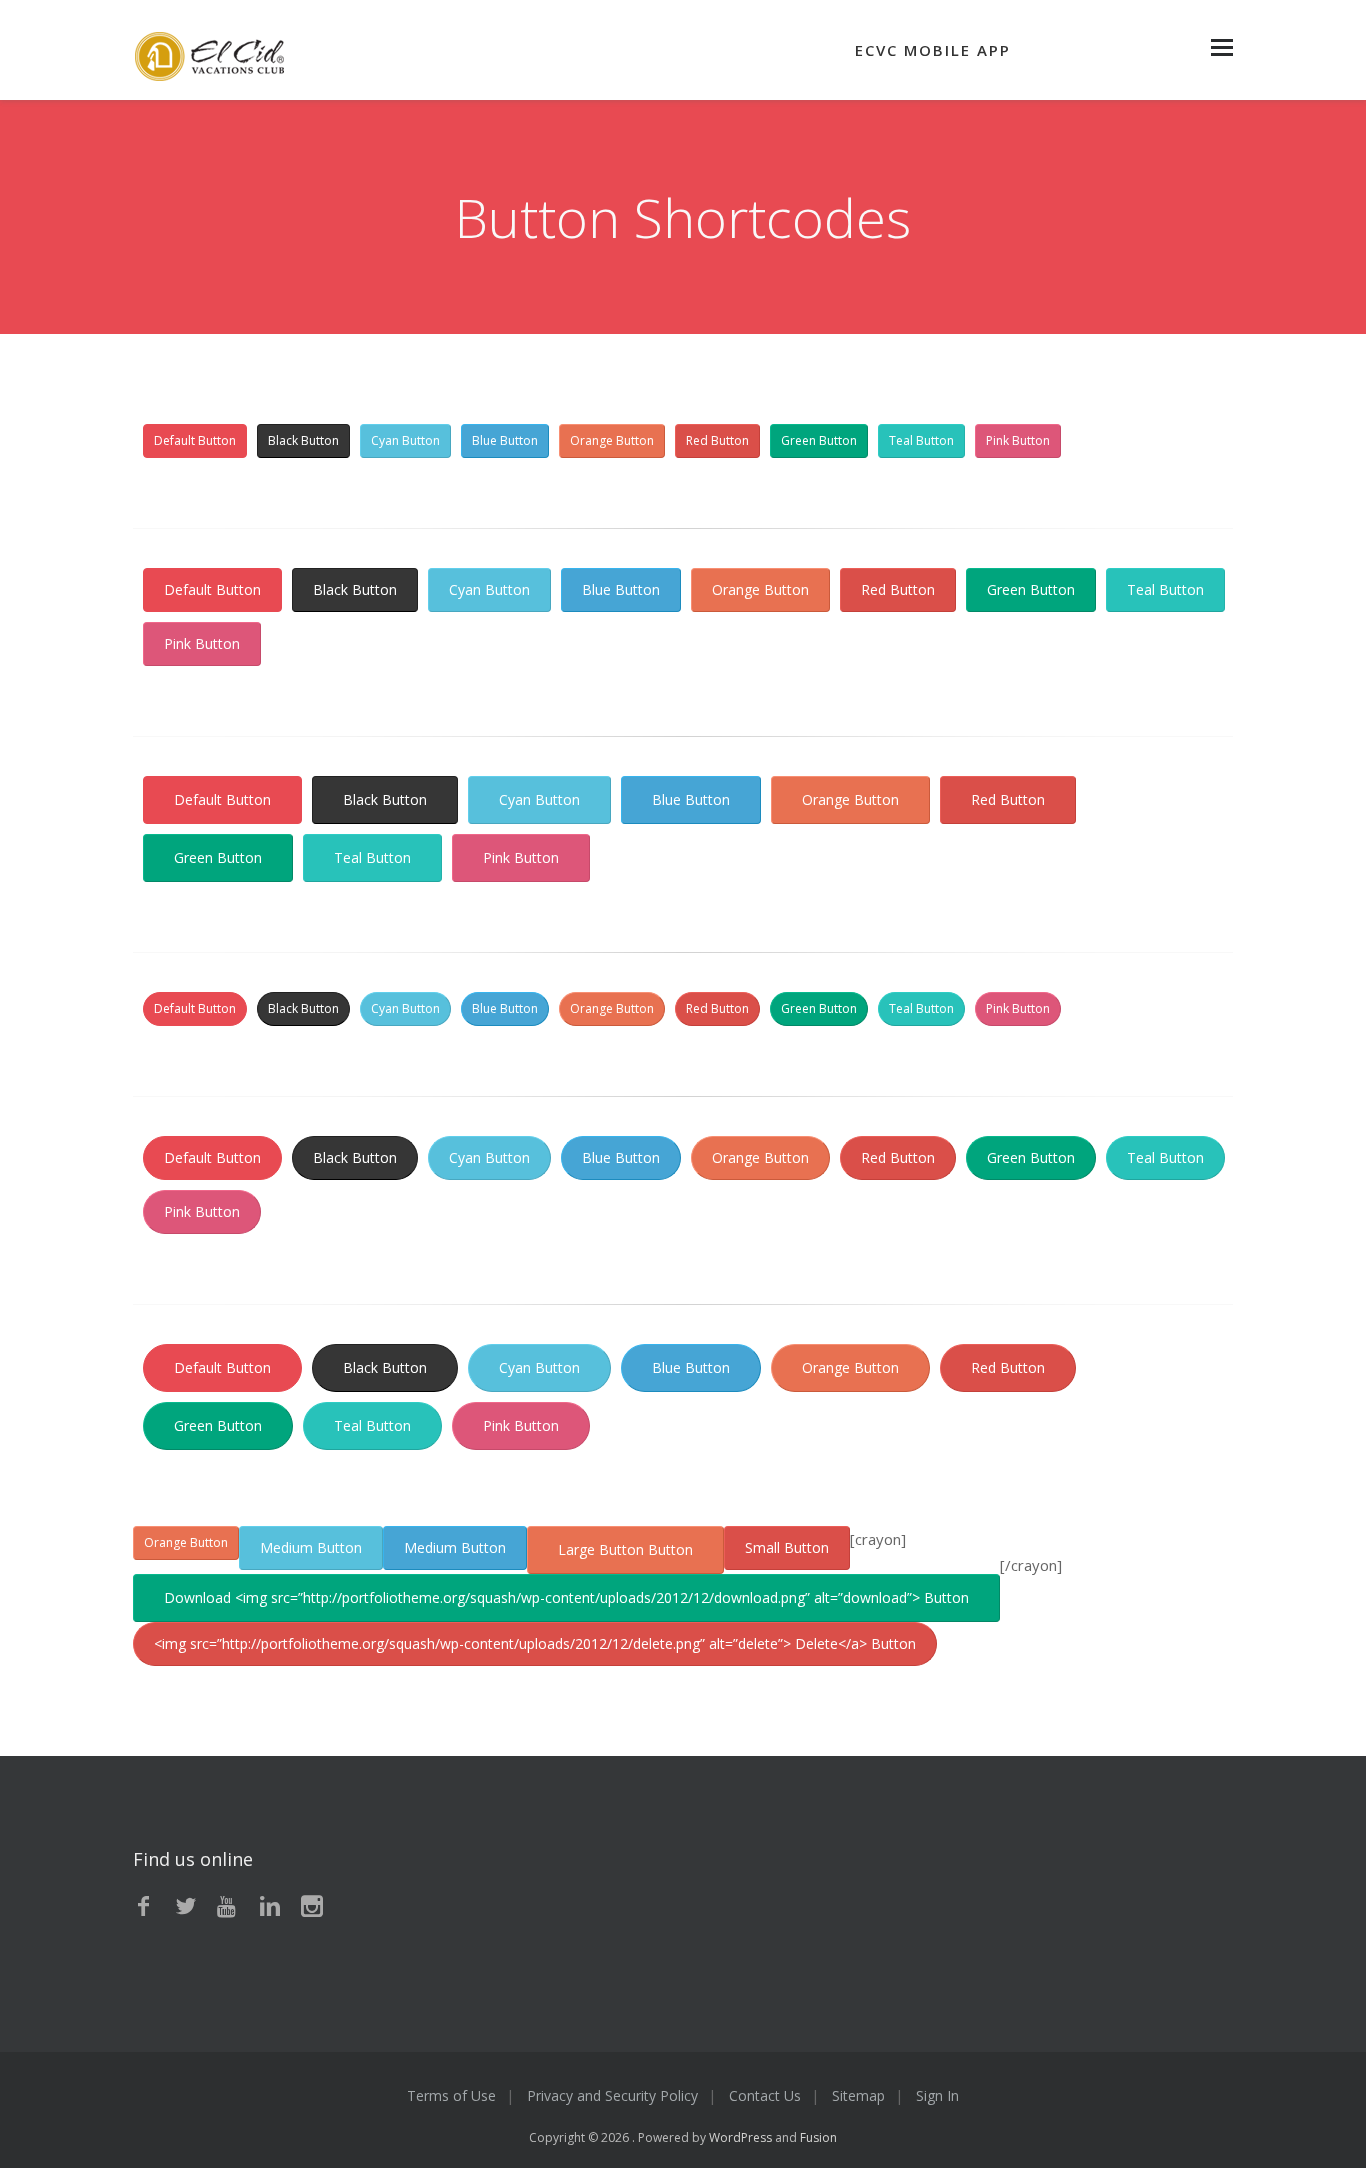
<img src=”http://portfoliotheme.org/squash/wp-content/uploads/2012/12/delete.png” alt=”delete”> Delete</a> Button (535, 1643)
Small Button (787, 1547)
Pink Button (1018, 440)
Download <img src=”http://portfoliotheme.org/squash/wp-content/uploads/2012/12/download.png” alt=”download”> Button (566, 1597)
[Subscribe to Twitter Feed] (186, 1907)
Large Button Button (625, 1549)
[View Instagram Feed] (312, 1907)
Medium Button (311, 1547)
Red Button (717, 440)
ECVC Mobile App (933, 50)
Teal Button (921, 440)
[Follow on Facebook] (144, 1907)
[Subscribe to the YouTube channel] (228, 1907)
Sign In (937, 2095)
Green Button (819, 440)
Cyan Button (405, 440)
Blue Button (505, 440)
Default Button (195, 440)
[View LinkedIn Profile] (270, 1907)
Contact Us (765, 2095)
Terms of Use (451, 2095)
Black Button (303, 440)
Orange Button (612, 440)
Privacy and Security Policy (612, 2095)
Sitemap (858, 2095)
